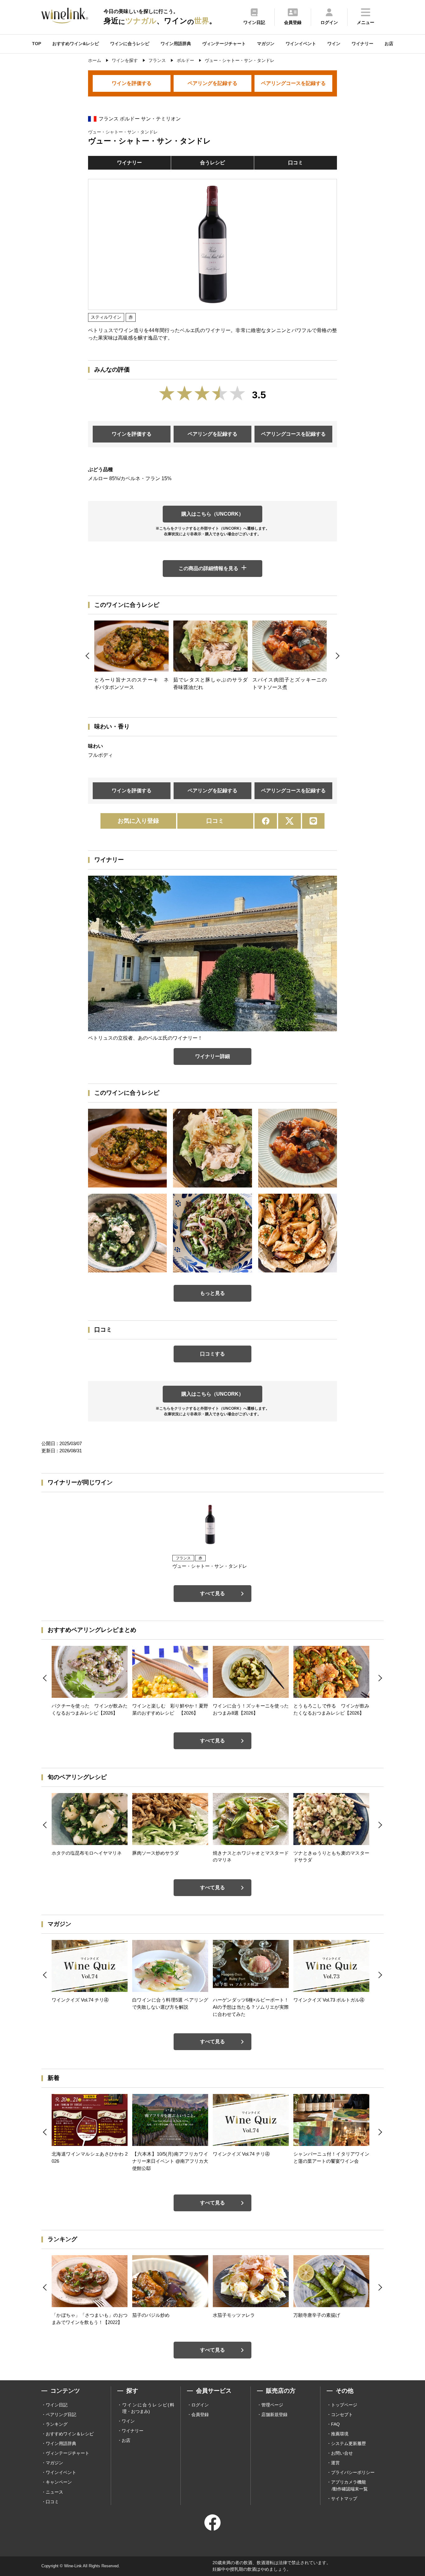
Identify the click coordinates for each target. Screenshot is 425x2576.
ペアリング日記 (61, 2414)
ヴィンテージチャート (224, 44)
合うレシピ (213, 163)
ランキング (57, 2424)
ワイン (334, 44)
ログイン (200, 2405)
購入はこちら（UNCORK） (213, 514)
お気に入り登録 (138, 821)
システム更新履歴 (348, 2443)
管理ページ (272, 2405)
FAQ (335, 2424)
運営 (335, 2463)
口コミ (296, 163)
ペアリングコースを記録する (293, 83)
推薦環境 (340, 2434)
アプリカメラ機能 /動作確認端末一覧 (349, 2485)
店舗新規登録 (274, 2414)
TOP (37, 44)
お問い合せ (342, 2453)
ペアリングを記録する (213, 83)
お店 (389, 44)
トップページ (344, 2405)
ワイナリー (362, 44)
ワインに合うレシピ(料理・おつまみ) (148, 2408)
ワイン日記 (57, 2405)
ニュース (54, 2492)
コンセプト (342, 2414)
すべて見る (213, 1593)
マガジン (266, 44)
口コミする (213, 1354)
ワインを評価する (132, 83)
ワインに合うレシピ (130, 44)
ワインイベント (301, 44)
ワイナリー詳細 (213, 1056)
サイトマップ (344, 2499)
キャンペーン (59, 2482)
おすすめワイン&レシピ (76, 44)
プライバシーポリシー (353, 2472)
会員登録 (200, 2414)
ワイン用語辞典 (176, 44)
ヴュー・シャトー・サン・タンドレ (123, 132)
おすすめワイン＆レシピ (70, 2434)
